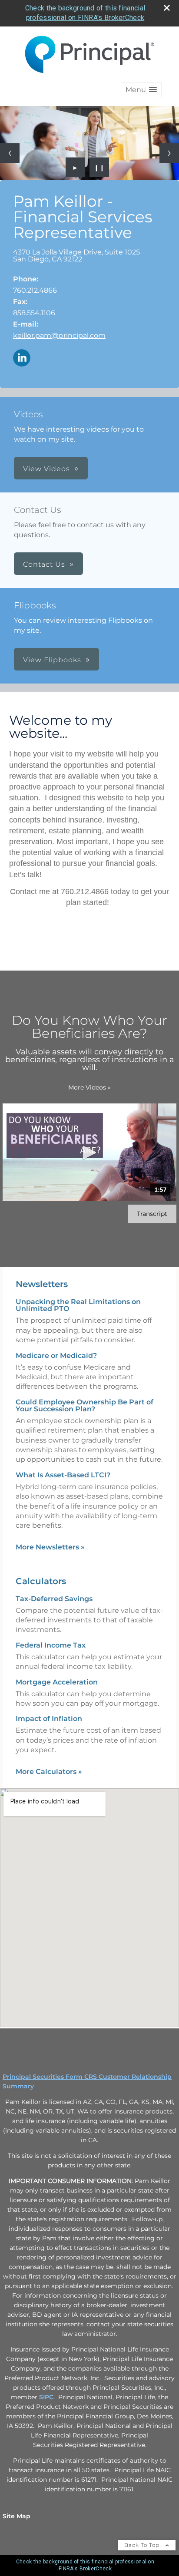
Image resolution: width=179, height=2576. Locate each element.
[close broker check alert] (167, 8)
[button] (141, 90)
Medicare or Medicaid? (56, 1356)
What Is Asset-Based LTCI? (63, 1475)
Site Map (17, 2516)
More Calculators (49, 1772)
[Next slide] (169, 153)
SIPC (46, 2397)
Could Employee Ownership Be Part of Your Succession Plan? (85, 1405)
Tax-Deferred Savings (54, 1599)
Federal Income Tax (51, 1645)
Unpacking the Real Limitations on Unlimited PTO (78, 1305)
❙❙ (99, 167)
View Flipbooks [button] (52, 660)
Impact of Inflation (49, 1719)
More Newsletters (50, 1547)
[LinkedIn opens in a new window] (22, 358)
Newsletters (42, 1284)
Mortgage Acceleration (57, 1682)
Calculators (41, 1581)
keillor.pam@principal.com (59, 335)
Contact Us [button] (44, 564)
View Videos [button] (46, 469)
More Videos (89, 1087)
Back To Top (143, 2545)
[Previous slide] (10, 153)
